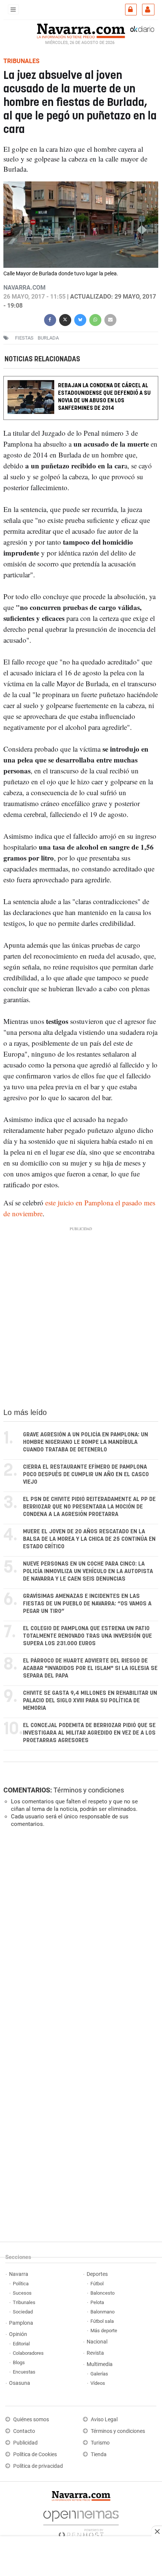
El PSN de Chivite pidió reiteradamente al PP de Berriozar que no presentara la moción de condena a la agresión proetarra (89, 1507)
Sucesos (22, 2293)
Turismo (100, 2443)
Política (21, 2284)
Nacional (97, 2342)
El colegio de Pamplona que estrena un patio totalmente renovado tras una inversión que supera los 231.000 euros (87, 1636)
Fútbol (97, 2284)
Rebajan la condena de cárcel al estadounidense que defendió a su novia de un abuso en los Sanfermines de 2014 (104, 397)
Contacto (24, 2431)
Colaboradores (28, 2353)
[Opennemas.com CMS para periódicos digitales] (81, 2522)
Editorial (21, 2344)
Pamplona (21, 2323)
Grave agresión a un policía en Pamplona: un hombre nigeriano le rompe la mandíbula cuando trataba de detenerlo (86, 1442)
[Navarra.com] (81, 30)
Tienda (99, 2454)
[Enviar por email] (110, 319)
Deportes (97, 2274)
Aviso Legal (104, 2420)
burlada (48, 338)
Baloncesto (102, 2293)
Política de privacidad (38, 2466)
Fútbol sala (102, 2321)
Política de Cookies (35, 2454)
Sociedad (23, 2312)
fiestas (24, 338)
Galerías (99, 2374)
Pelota (97, 2302)
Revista (95, 2353)
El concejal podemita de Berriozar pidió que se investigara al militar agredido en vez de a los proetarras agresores (89, 1733)
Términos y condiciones (89, 1790)
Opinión (18, 2334)
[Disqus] (79, 1937)
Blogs (19, 2362)
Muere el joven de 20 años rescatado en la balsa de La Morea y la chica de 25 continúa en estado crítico (89, 1539)
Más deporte (104, 2331)
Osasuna (20, 2383)
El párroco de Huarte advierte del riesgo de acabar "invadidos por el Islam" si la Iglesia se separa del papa (90, 1668)
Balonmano (102, 2312)
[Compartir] (50, 319)
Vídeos (98, 2383)
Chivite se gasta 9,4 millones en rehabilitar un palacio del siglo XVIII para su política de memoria (90, 1701)
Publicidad (25, 2443)
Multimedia (100, 2364)
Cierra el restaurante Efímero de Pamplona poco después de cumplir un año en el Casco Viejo (86, 1474)
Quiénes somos (31, 2420)
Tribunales (24, 2302)
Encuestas (24, 2372)
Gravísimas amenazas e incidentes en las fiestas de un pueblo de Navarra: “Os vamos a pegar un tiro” (87, 1604)
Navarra (19, 2274)
